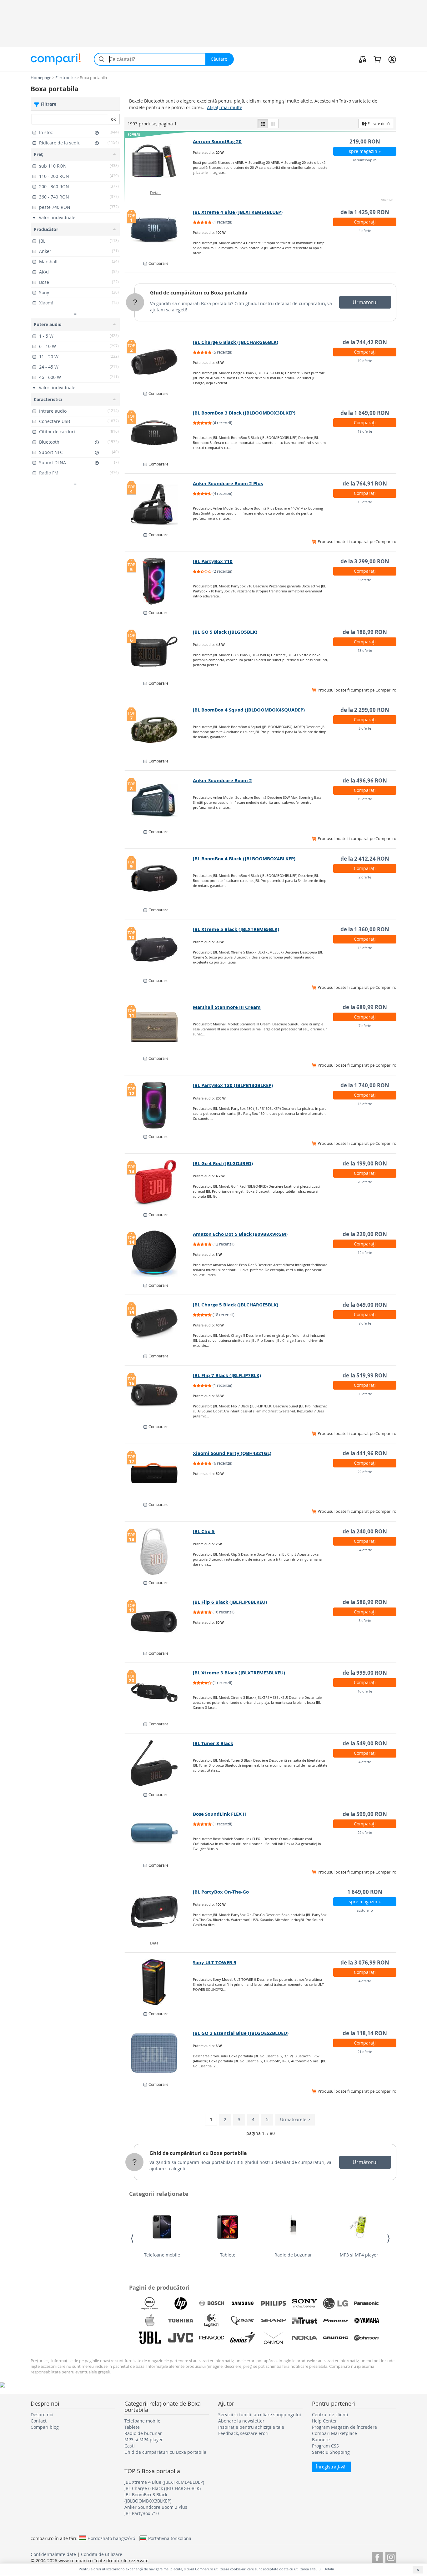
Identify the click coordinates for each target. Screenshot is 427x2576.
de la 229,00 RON (365, 1234)
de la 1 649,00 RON (365, 413)
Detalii (156, 193)
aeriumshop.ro (365, 160)
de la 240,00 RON (365, 1531)
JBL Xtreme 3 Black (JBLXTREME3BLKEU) (239, 1673)
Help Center (324, 2421)
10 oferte (365, 1691)
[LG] (335, 2303)
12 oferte (365, 1253)
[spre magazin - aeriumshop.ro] (159, 161)
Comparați (365, 222)
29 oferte (365, 1832)
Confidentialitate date (53, 2554)
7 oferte (365, 1026)
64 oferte (365, 1550)
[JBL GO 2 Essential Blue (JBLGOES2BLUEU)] (159, 2053)
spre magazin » (365, 151)
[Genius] (243, 2338)
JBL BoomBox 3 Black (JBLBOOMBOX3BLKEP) (244, 413)
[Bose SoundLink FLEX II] (159, 1834)
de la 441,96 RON (365, 1453)
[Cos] (377, 59)
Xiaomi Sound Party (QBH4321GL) (232, 1453)
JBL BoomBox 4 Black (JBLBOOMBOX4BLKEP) (244, 859)
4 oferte (365, 231)
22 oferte (365, 1472)
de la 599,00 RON (365, 1814)
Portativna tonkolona (170, 2538)
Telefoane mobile (162, 2255)
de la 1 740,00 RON (365, 1085)
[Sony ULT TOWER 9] (159, 1982)
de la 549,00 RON (365, 1743)
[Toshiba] (181, 2321)
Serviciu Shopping (331, 2452)
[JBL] (150, 2338)
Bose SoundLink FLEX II (219, 1814)
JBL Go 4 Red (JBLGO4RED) (223, 1163)
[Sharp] (274, 2321)
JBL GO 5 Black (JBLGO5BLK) (225, 632)
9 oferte (365, 580)
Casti (130, 2446)
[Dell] (150, 2303)
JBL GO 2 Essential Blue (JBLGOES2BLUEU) (241, 2033)
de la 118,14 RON (365, 2033)
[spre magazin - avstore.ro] (159, 1912)
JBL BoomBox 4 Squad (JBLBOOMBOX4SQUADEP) (249, 710)
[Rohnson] (366, 2338)
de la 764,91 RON (365, 483)
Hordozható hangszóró (111, 2538)
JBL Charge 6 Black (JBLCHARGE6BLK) (236, 342)
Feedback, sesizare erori (243, 2433)
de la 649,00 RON (365, 1305)
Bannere (321, 2440)
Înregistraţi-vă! (331, 2467)
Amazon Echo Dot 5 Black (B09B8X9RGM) (240, 1234)
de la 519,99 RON (365, 1375)
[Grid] (273, 123)
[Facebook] (377, 2556)
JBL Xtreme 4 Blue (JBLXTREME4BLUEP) (238, 212)
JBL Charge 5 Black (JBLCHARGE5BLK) (236, 1305)
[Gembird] (243, 2321)
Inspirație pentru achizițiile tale (251, 2427)
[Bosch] (212, 2303)
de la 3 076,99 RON (365, 1962)
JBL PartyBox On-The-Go (221, 1892)
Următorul (365, 302)
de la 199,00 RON (365, 1163)
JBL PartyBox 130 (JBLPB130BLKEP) (233, 1085)
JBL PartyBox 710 (213, 561)
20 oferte (365, 1182)
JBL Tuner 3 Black (213, 1743)
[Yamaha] (366, 2321)
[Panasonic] (366, 2303)
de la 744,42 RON (365, 342)
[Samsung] (243, 2303)
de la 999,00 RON (365, 1673)
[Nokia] (304, 2338)
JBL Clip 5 (204, 1531)
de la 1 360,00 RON (365, 929)
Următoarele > (295, 2119)
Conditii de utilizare (102, 2554)
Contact (39, 2421)
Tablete (228, 2255)
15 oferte (365, 948)
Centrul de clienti (330, 2415)
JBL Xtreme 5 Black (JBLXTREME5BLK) (236, 929)
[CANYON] (274, 2338)
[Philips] (274, 2303)
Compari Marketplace (334, 2433)
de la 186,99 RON (365, 632)
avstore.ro (365, 1910)
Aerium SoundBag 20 (217, 141)
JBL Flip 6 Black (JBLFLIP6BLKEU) (230, 1602)
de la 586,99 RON (365, 1602)
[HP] (181, 2303)
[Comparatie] (363, 59)
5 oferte (365, 728)
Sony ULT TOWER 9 (215, 1962)
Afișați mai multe (225, 107)
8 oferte (365, 1323)
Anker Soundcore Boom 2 (222, 780)
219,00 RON (365, 141)
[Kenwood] (212, 2338)
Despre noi (42, 2415)
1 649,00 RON (365, 1892)
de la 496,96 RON (365, 780)
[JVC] (181, 2338)
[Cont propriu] (392, 59)
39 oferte (365, 1394)
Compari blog (45, 2427)
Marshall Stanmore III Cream (227, 1007)
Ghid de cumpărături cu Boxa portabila (199, 293)
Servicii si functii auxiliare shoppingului (260, 2415)
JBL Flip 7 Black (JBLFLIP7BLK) (227, 1375)
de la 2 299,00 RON (365, 710)
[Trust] (304, 2321)
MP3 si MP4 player (359, 2255)
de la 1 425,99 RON (365, 212)
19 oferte (365, 361)
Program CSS (325, 2446)
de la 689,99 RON (365, 1007)
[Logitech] (212, 2321)
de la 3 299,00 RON (365, 561)
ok (113, 119)
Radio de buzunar (293, 2255)
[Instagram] (391, 2556)
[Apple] (150, 2321)
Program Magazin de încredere (344, 2427)
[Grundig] (335, 2338)
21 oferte (365, 2052)
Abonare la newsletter (241, 2421)
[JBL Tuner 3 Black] (159, 1763)
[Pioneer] (335, 2321)
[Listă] (263, 123)
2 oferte (365, 877)
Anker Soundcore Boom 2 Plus (228, 483)
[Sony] (304, 2303)
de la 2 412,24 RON (365, 859)
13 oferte (365, 502)
